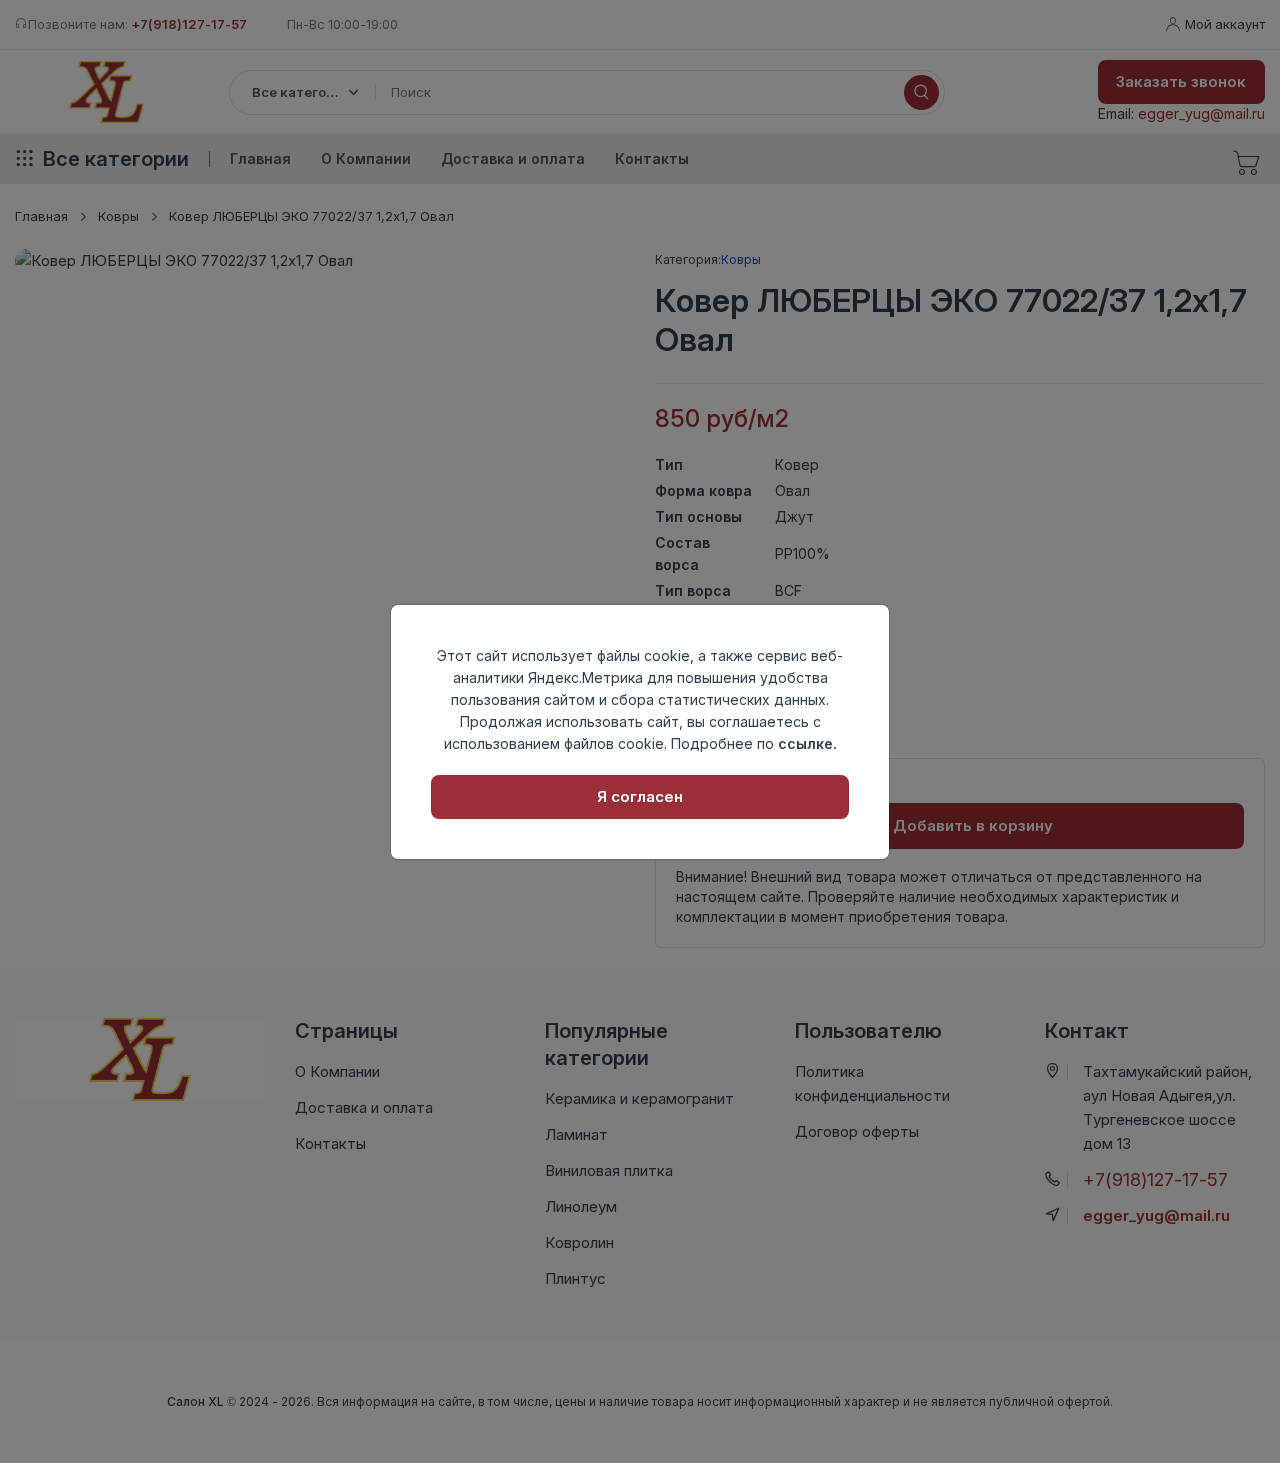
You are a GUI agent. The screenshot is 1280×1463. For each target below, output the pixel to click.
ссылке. (807, 743)
